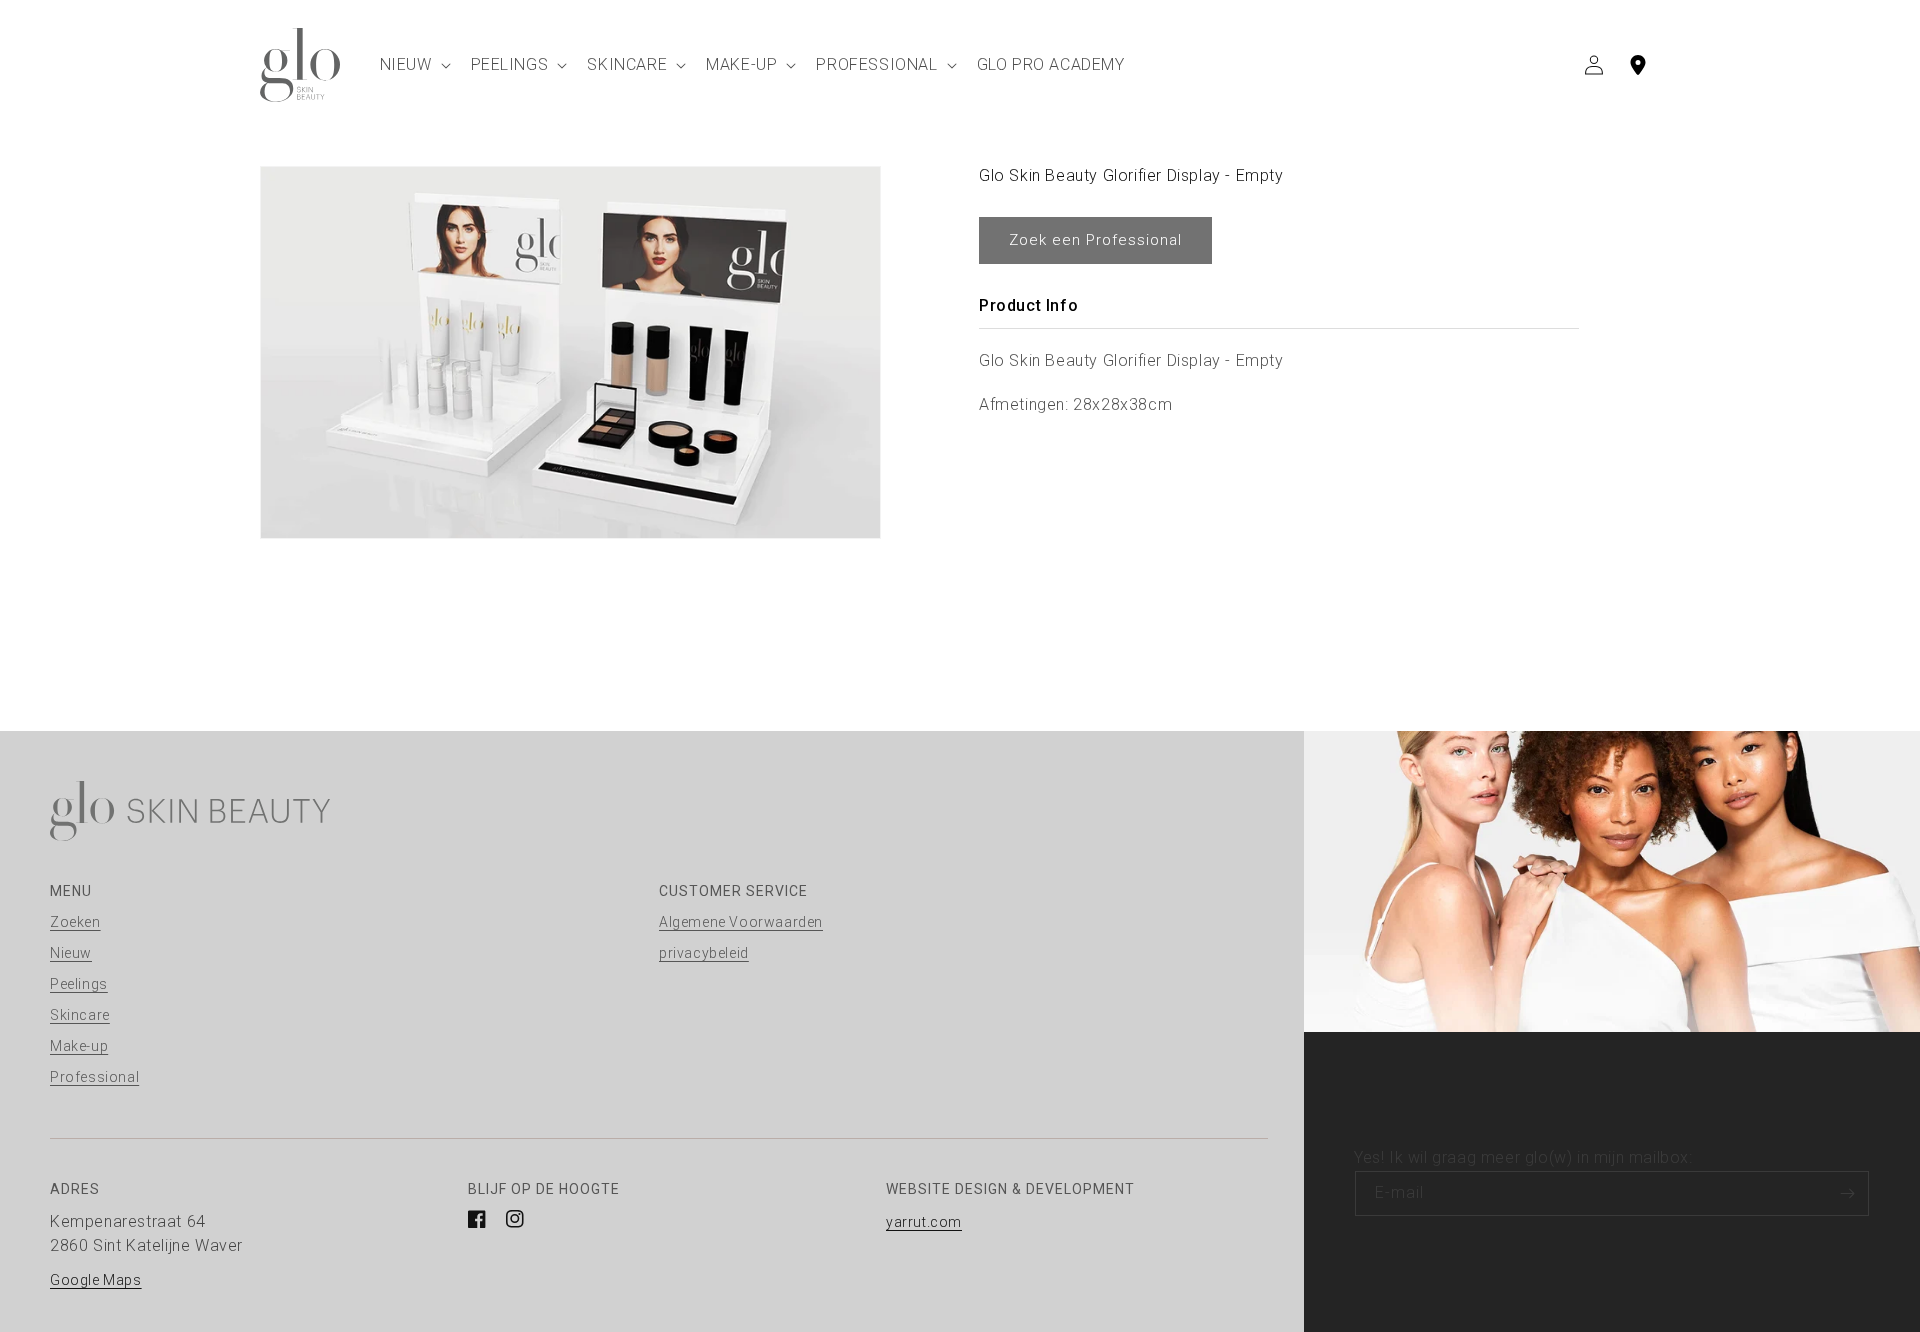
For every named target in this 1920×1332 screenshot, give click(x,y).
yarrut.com (924, 1222)
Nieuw (71, 953)
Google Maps (96, 1280)
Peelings (79, 984)
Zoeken (75, 922)
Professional (94, 1077)
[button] (413, 64)
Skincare (80, 1015)
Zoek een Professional (1095, 240)
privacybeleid (704, 953)
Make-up (79, 1046)
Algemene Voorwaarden (741, 922)
